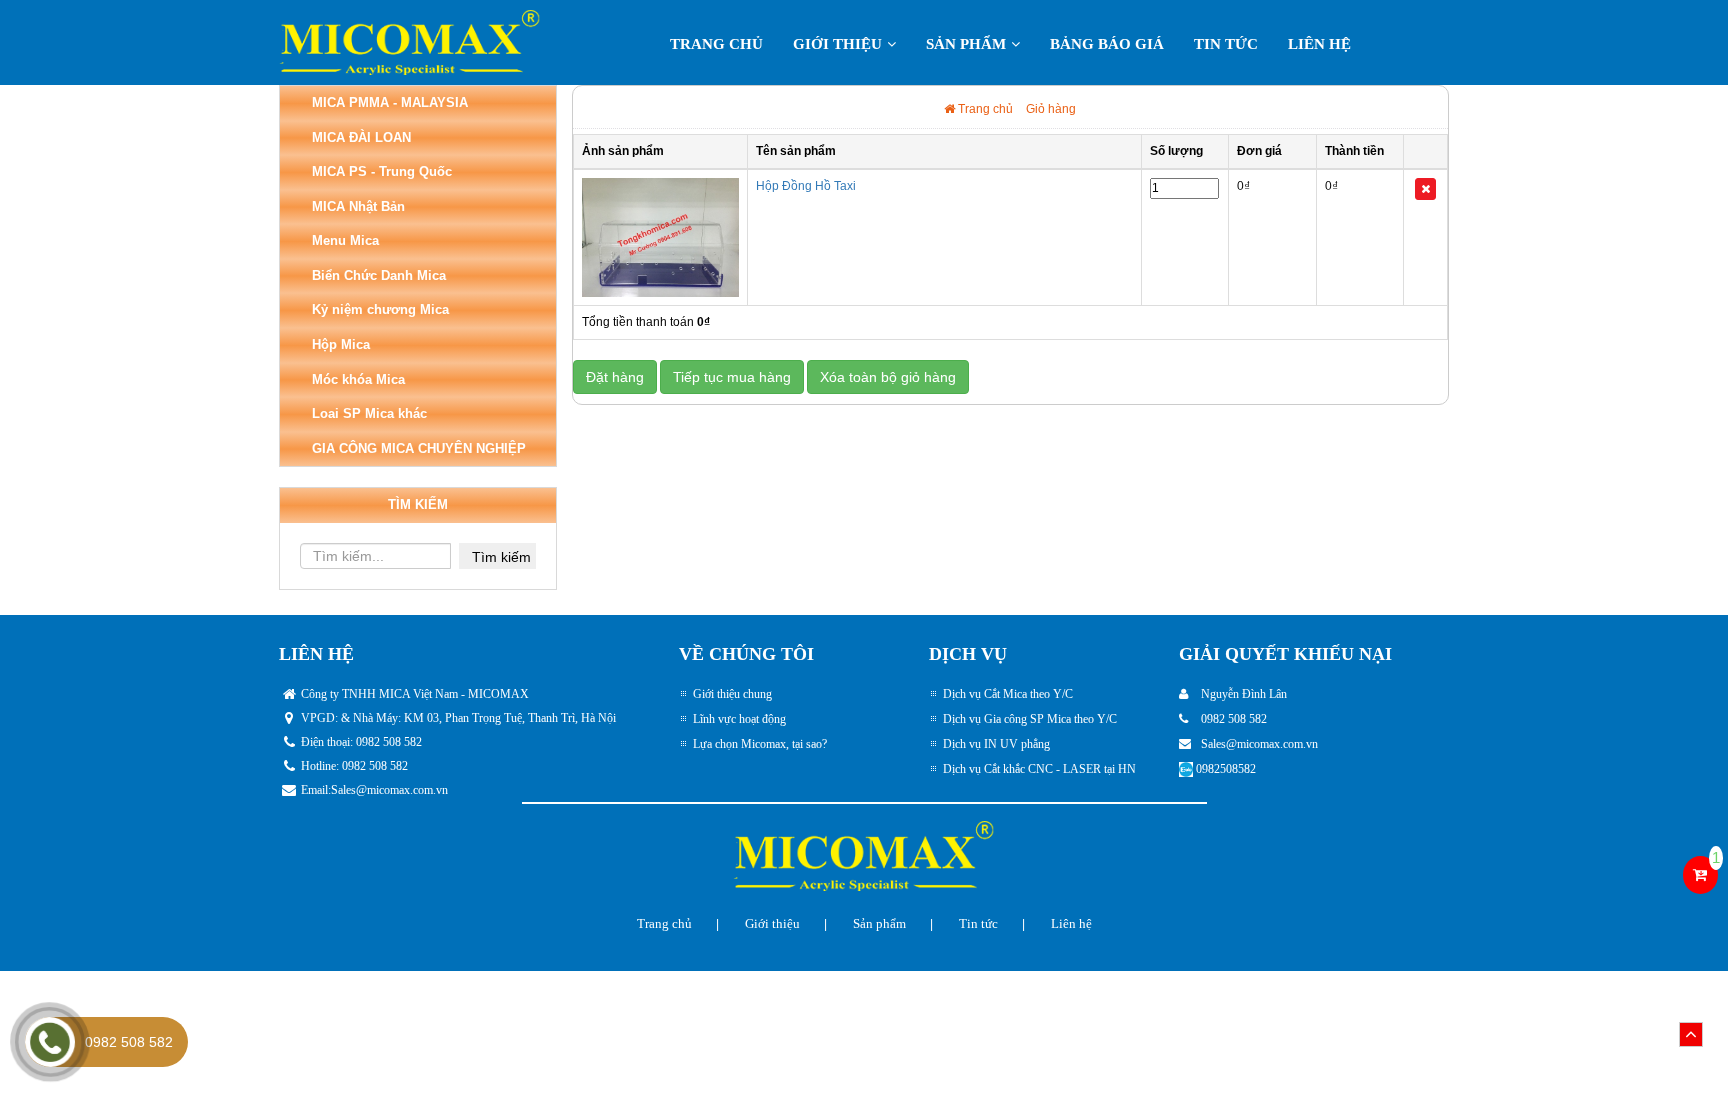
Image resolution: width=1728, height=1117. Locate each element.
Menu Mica (345, 240)
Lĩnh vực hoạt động (739, 719)
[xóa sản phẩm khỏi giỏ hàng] (1425, 189)
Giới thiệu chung (732, 694)
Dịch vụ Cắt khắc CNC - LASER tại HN (1039, 769)
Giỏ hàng (1051, 109)
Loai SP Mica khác (369, 413)
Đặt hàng (615, 377)
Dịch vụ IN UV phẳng (996, 744)
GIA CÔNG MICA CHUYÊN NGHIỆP (419, 448)
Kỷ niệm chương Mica (380, 309)
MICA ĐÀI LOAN (361, 137)
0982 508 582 (129, 1042)
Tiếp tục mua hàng (732, 377)
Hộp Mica (341, 344)
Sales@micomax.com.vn (389, 790)
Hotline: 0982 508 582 (354, 766)
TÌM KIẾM (418, 504)
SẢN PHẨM (966, 44)
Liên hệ (1319, 44)
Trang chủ (716, 44)
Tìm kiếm (501, 557)
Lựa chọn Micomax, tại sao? (760, 744)
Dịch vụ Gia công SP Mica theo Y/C (1030, 719)
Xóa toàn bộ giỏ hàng (888, 377)
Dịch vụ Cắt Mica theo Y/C (1008, 694)
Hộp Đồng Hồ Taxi (806, 186)
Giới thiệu (837, 44)
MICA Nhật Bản (358, 206)
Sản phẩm (879, 923)
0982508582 (1226, 769)
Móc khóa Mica (358, 379)
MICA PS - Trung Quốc (382, 171)
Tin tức (1226, 44)
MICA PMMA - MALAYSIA (390, 102)
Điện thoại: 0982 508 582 (361, 742)
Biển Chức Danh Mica (379, 275)
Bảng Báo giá (1107, 44)
